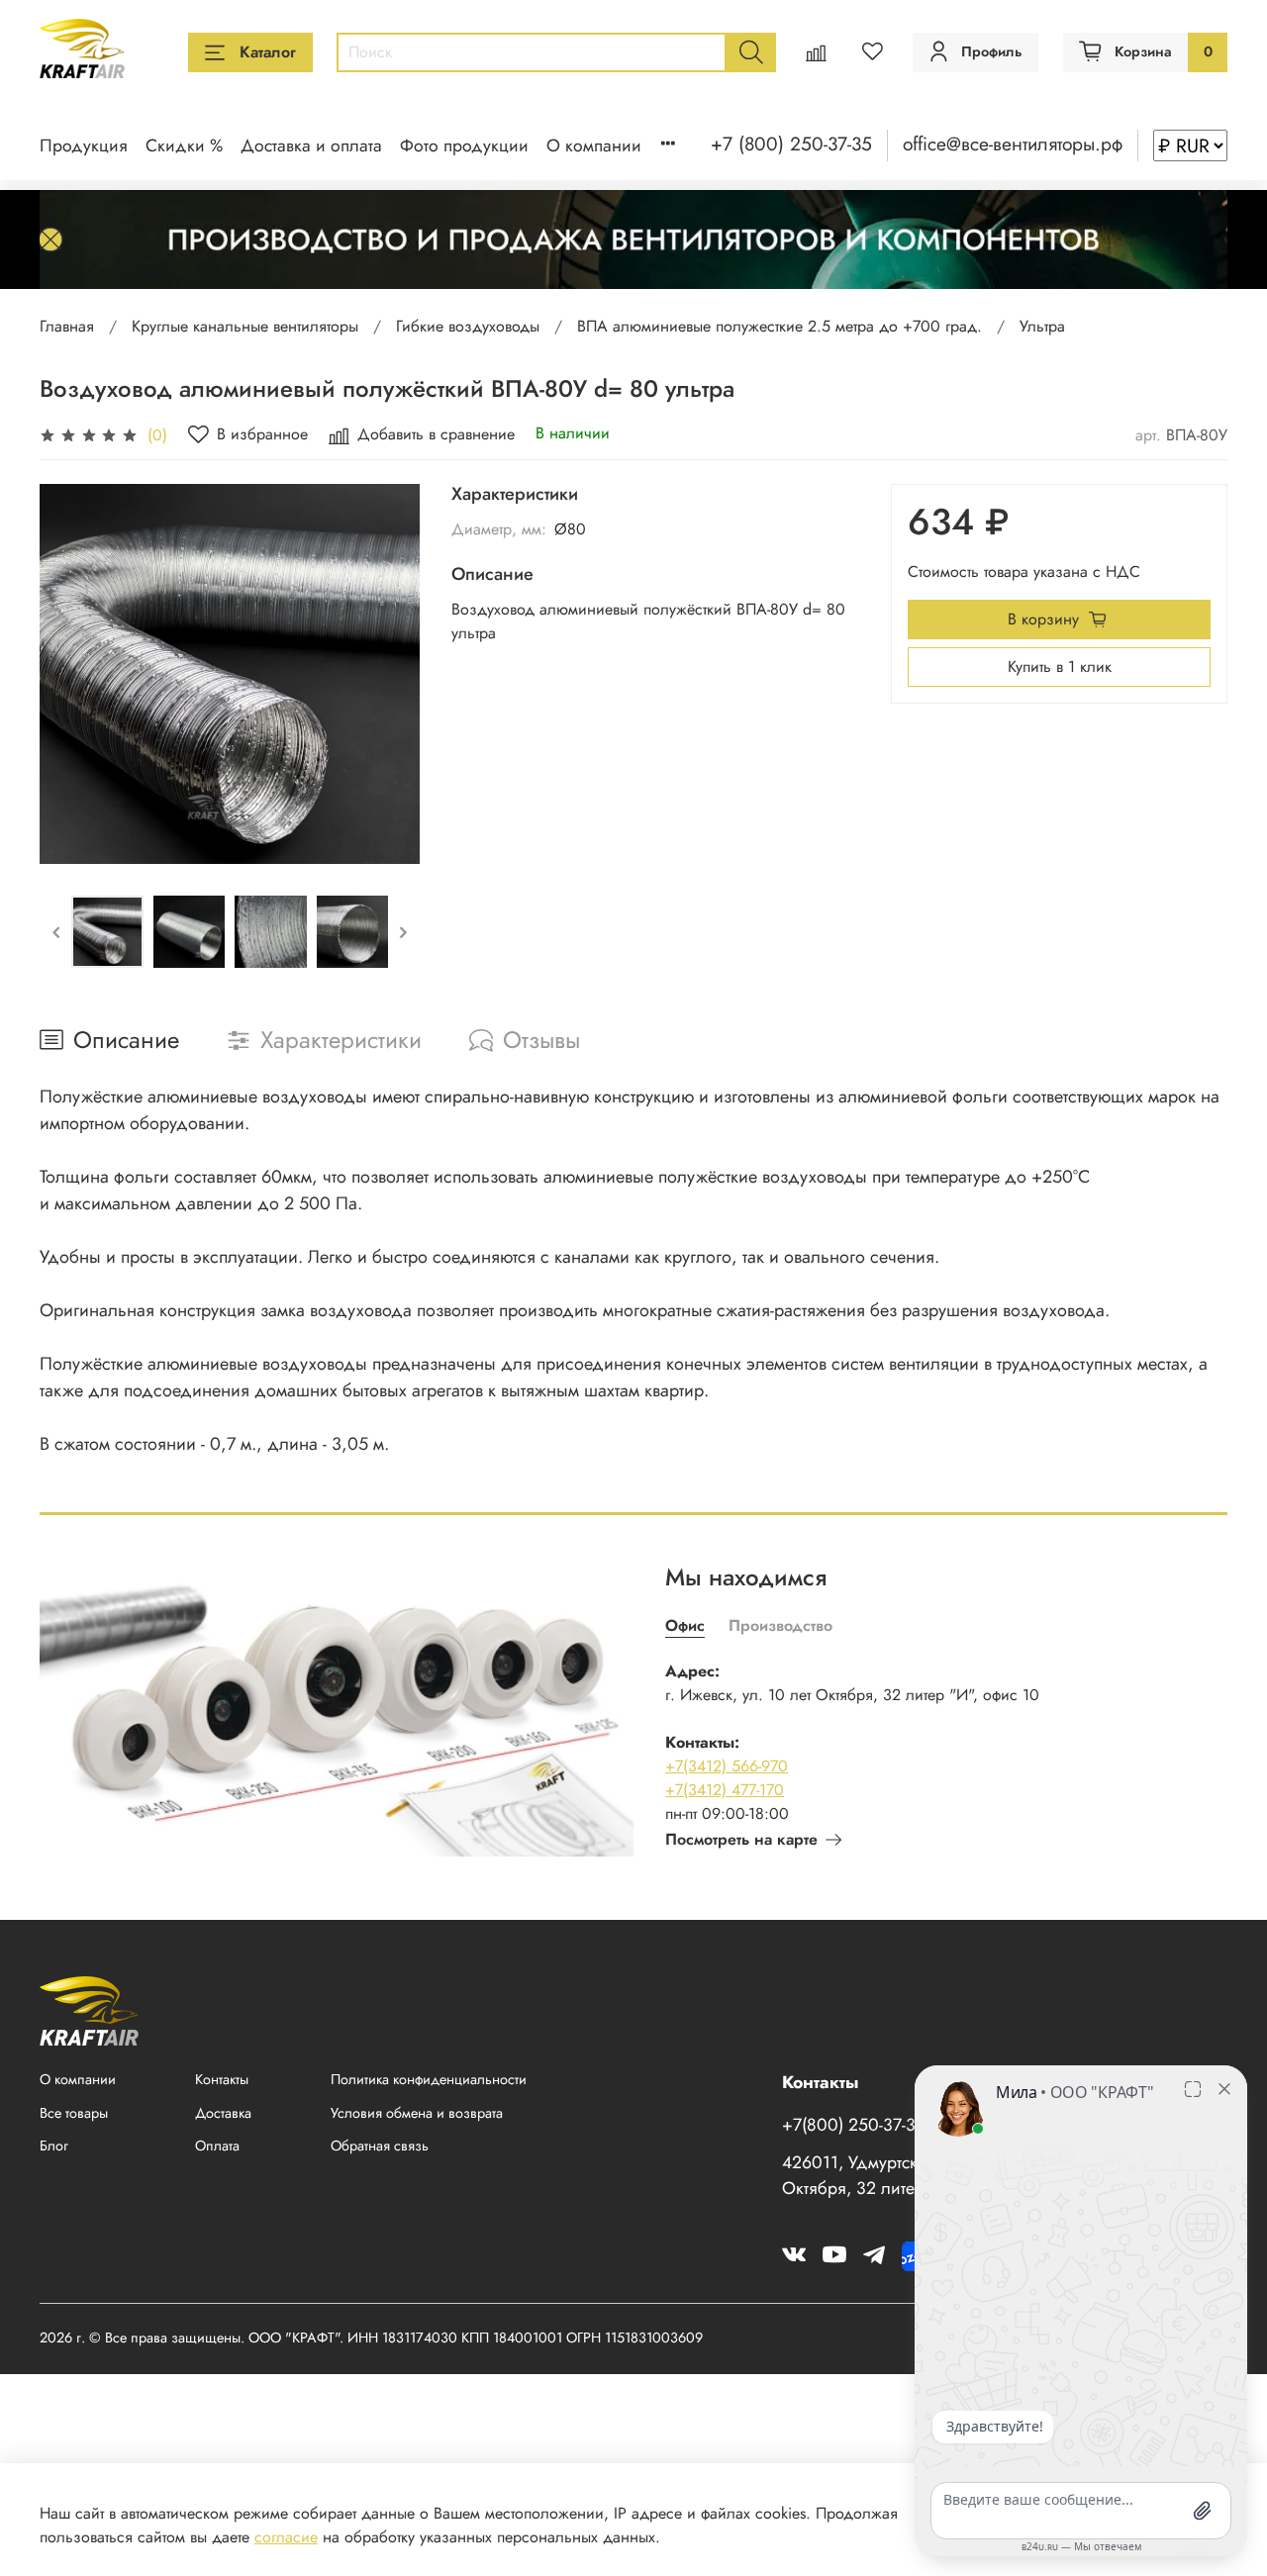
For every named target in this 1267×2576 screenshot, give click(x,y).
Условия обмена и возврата (417, 2113)
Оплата (217, 2146)
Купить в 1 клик (1060, 667)
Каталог (268, 52)
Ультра (1042, 326)
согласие (286, 2537)
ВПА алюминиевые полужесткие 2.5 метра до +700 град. (780, 326)
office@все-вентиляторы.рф (1013, 143)
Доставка (223, 2113)
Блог (54, 2146)
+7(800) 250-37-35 (854, 2125)
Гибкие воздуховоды (468, 326)
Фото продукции (464, 145)
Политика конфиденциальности (429, 2079)
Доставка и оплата (311, 145)
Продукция (84, 145)
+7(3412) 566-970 (727, 1766)
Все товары (74, 2113)
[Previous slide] (71, 674)
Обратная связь (380, 2146)
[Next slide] (388, 674)
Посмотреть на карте (741, 1839)
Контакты (222, 2079)
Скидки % (184, 145)
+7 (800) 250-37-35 (791, 143)
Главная (67, 326)
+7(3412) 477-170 (725, 1790)
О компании (594, 145)
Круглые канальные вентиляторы (245, 326)
